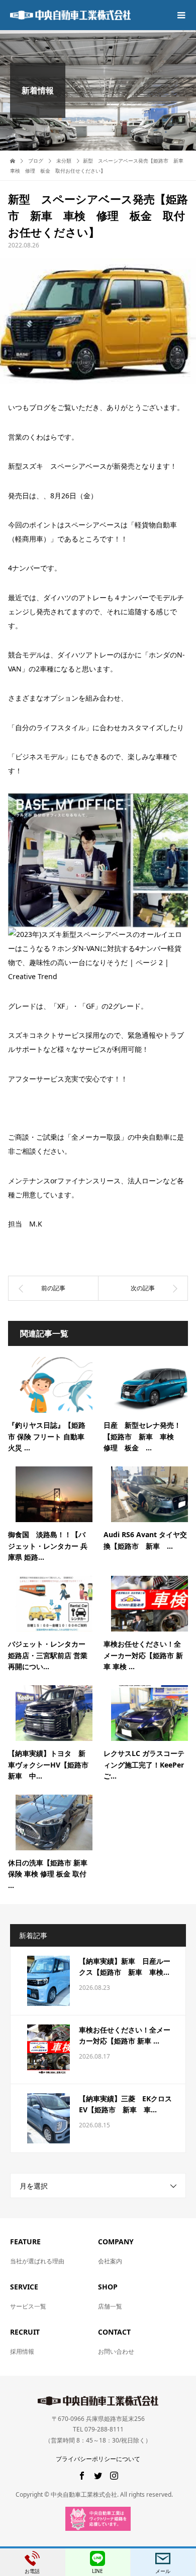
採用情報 (22, 2351)
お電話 (32, 2571)
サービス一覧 (28, 2306)
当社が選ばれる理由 (37, 2261)
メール (163, 2571)
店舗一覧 (110, 2306)
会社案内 (110, 2261)
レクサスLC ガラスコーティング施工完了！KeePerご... (144, 1765)
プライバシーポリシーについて (98, 2459)
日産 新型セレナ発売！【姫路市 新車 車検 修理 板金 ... (142, 1436)
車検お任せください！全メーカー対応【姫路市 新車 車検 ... (143, 1655)
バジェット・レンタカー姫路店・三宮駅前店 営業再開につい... (48, 1655)
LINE (97, 2571)
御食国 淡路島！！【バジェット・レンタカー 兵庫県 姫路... (48, 1546)
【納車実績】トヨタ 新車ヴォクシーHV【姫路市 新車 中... (52, 1765)
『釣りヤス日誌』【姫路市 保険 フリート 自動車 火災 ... (47, 1436)
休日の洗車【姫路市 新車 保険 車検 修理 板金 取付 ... (48, 1874)
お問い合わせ (116, 2351)
